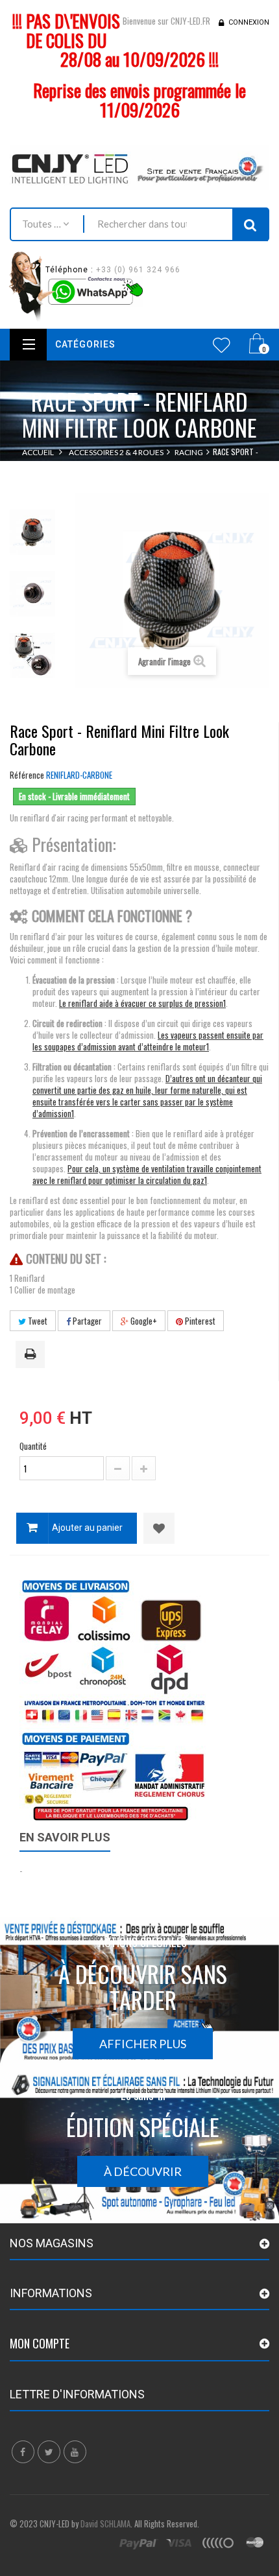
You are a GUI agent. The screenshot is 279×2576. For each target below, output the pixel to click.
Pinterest (199, 1321)
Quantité (33, 1446)
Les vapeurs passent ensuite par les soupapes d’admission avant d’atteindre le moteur (148, 1041)
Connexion (249, 22)
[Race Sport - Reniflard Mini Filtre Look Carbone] (32, 532)
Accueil (38, 452)
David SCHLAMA (105, 2523)
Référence (27, 775)
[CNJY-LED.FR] (139, 167)
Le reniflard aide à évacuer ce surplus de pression (141, 1003)
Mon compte (40, 2343)
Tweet (37, 1321)
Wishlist (222, 345)
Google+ (143, 1321)
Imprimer (32, 1355)
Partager (86, 1321)
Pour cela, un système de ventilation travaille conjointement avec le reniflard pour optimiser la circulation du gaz (147, 1174)
